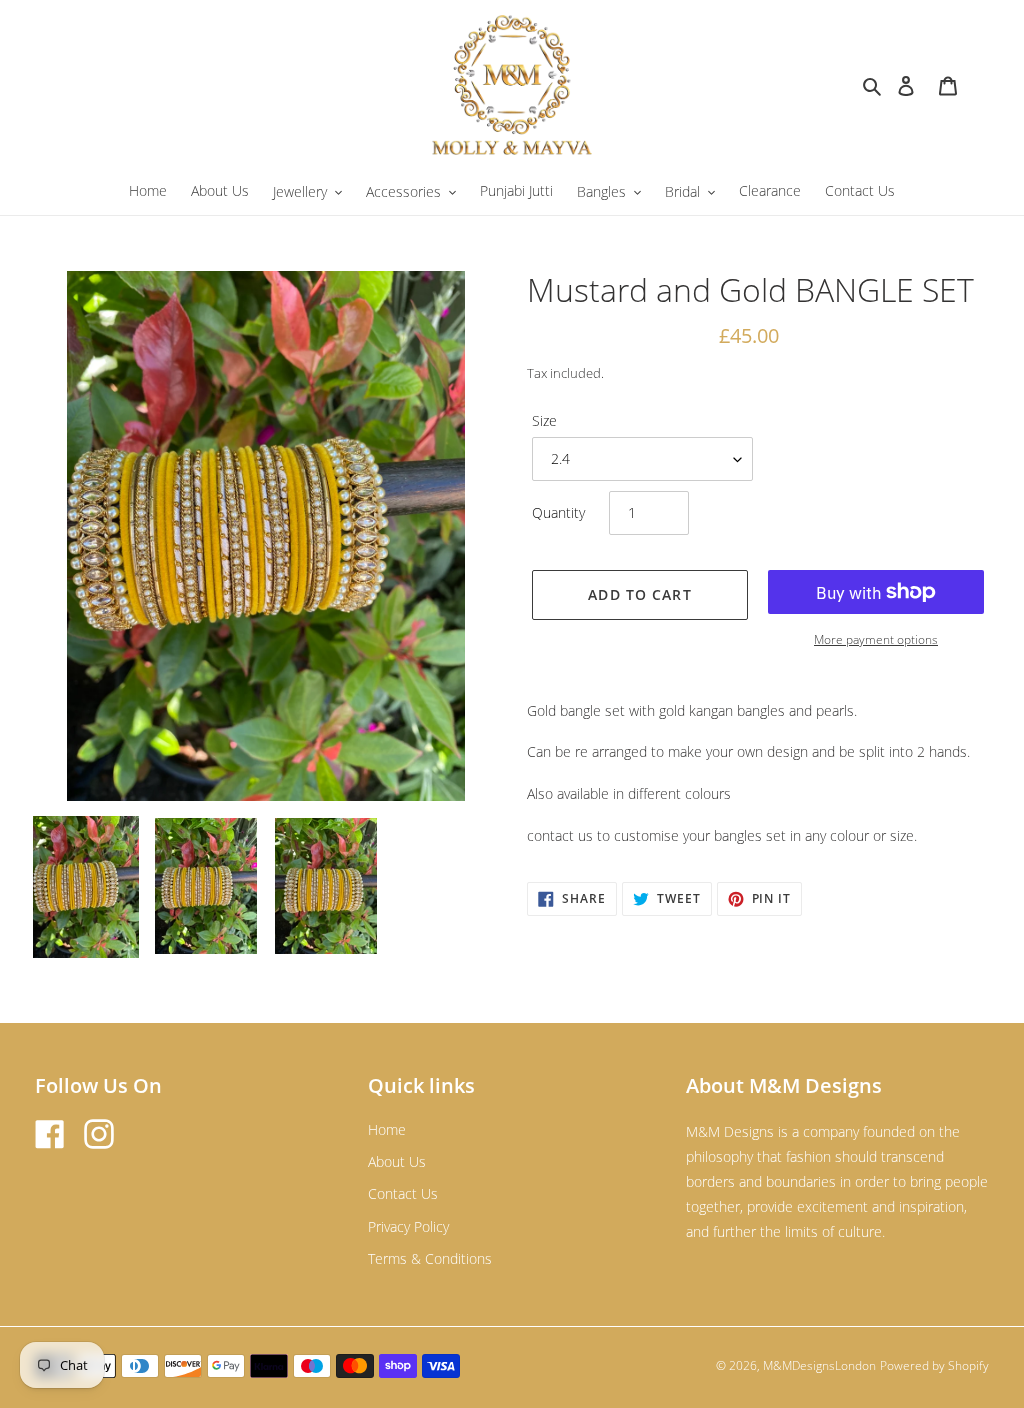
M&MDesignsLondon (819, 1365)
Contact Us (403, 1193)
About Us (397, 1161)
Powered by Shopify (934, 1365)
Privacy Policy (408, 1226)
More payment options (876, 639)
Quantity (558, 512)
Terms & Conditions (430, 1258)
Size (544, 420)
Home (387, 1129)
